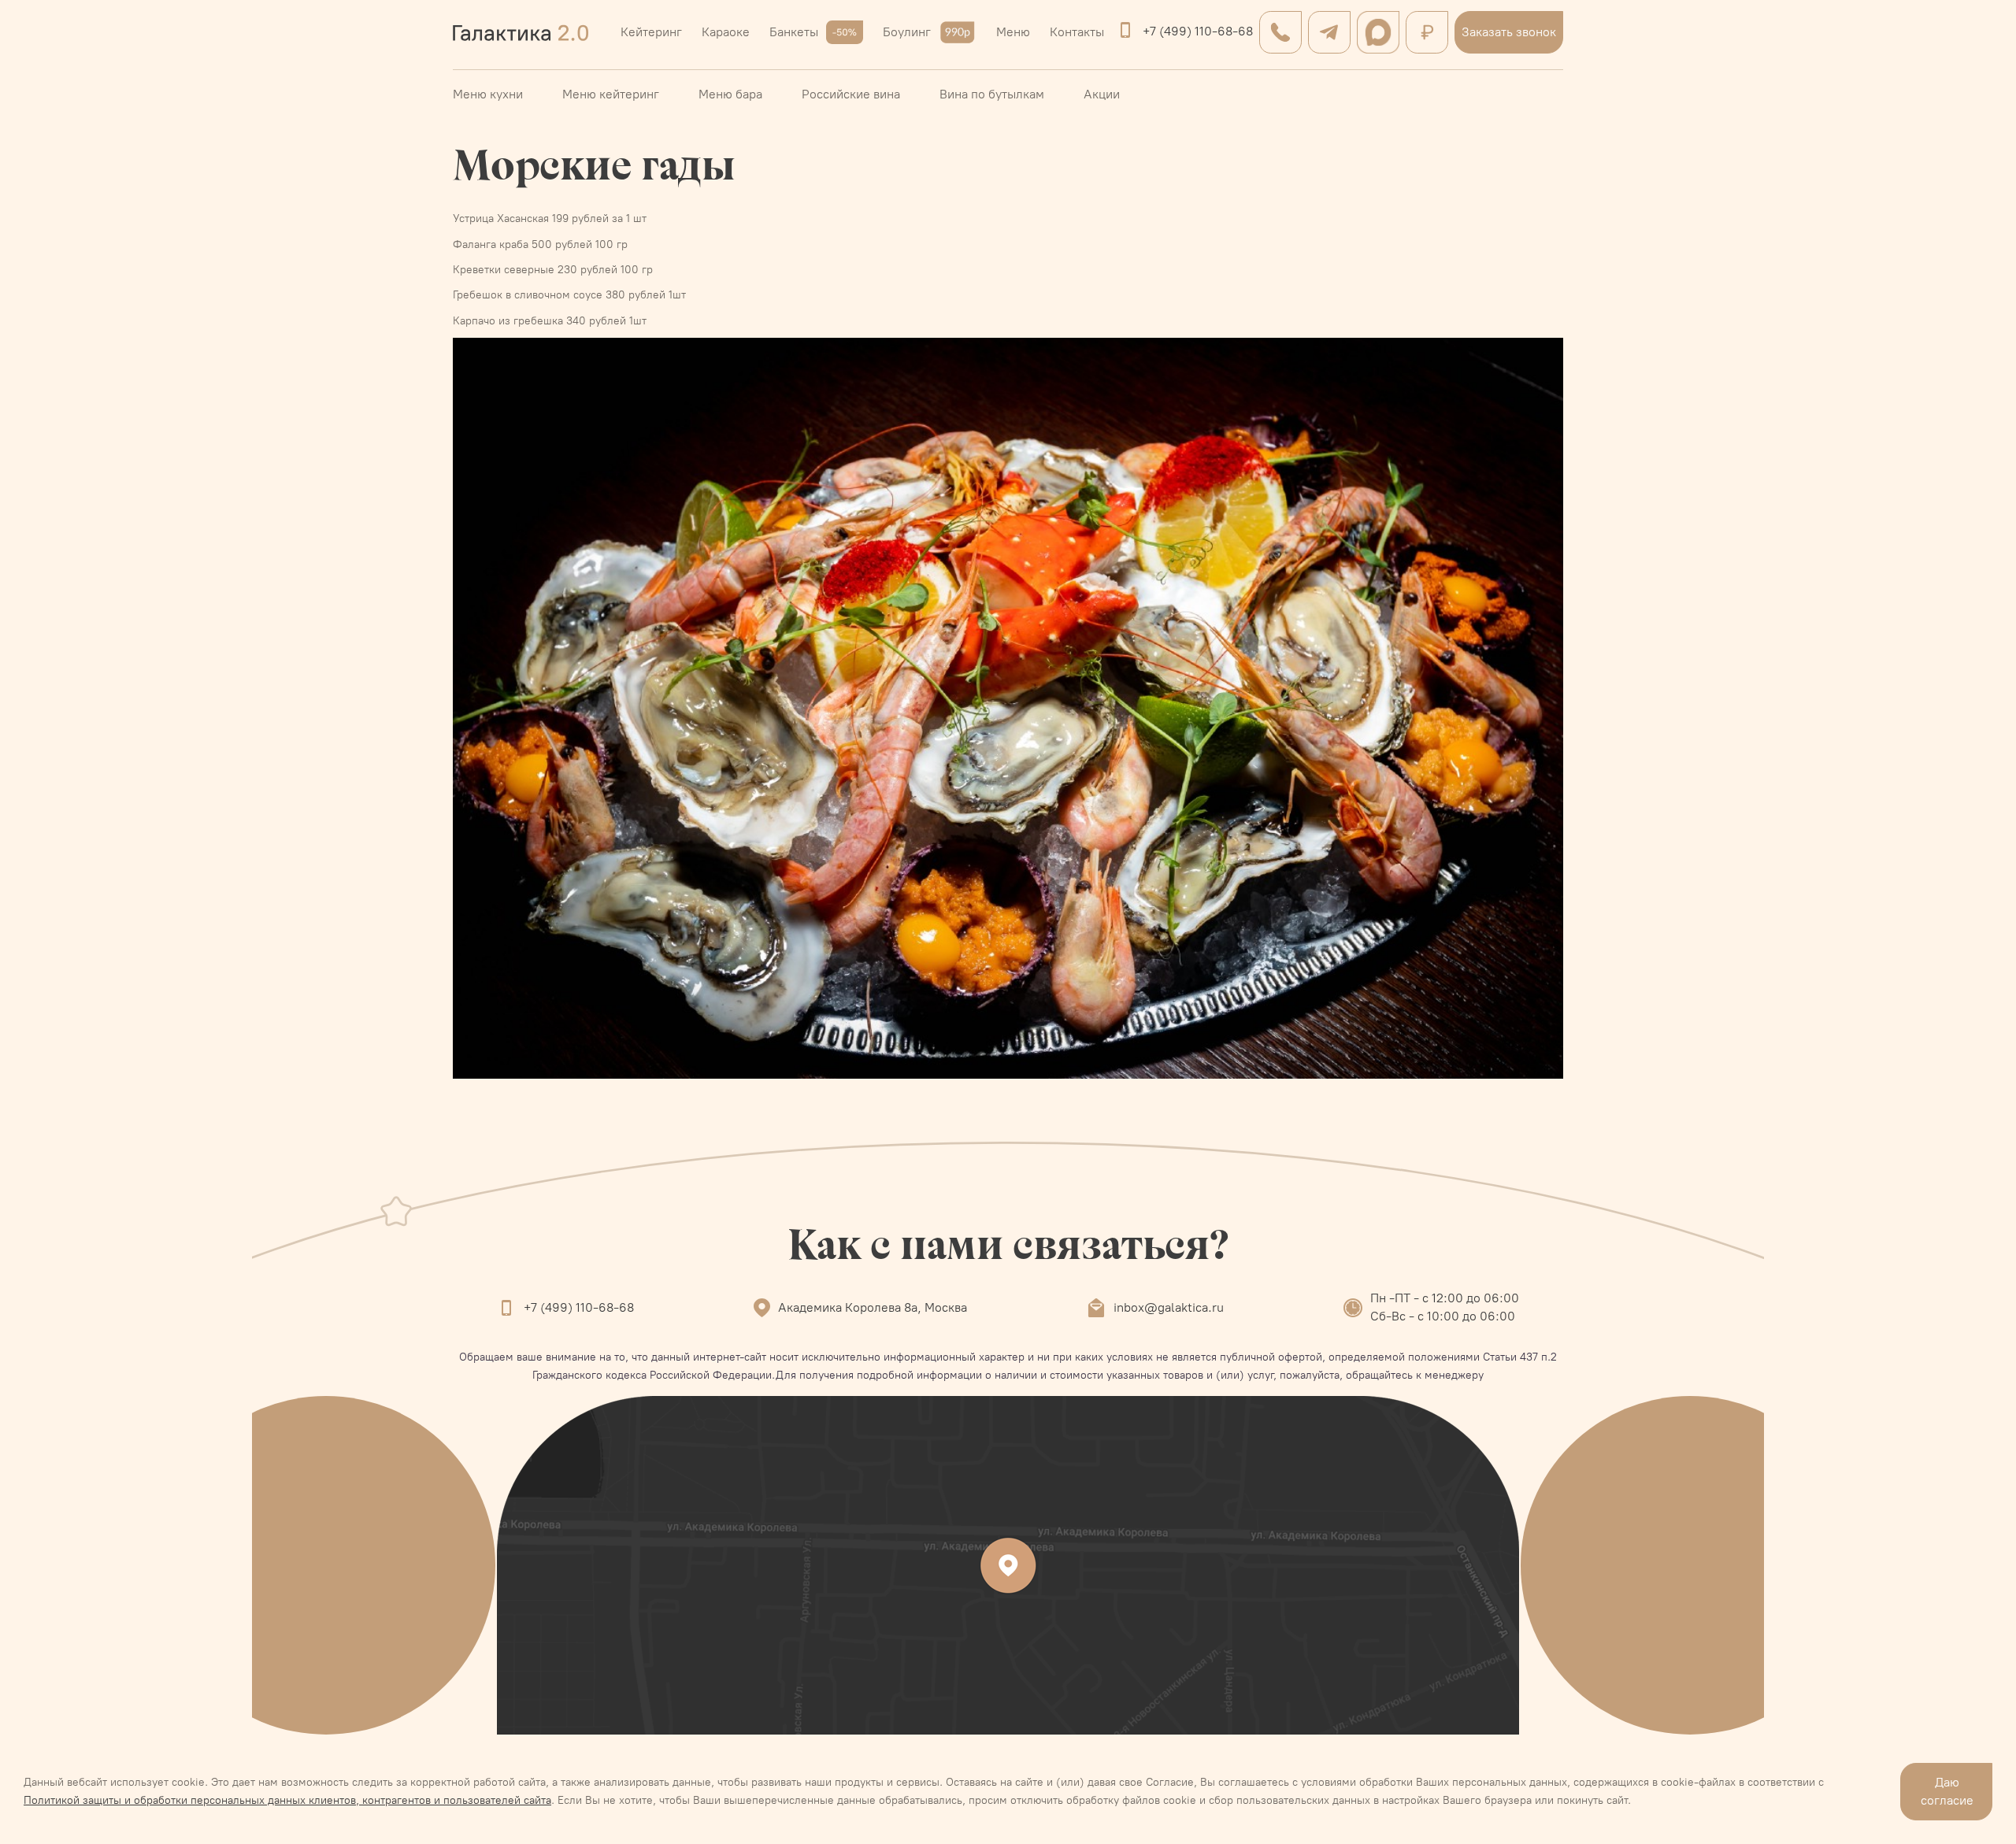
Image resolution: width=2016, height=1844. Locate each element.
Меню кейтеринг (611, 94)
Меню (1013, 32)
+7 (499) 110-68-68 (1198, 31)
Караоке (726, 32)
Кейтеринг (651, 32)
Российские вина (851, 94)
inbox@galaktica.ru (1169, 1307)
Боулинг (907, 32)
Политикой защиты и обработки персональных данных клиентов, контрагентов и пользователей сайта (287, 1800)
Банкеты (794, 32)
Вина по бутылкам (992, 94)
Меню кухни (488, 94)
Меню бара (730, 94)
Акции (1102, 94)
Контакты (1077, 32)
